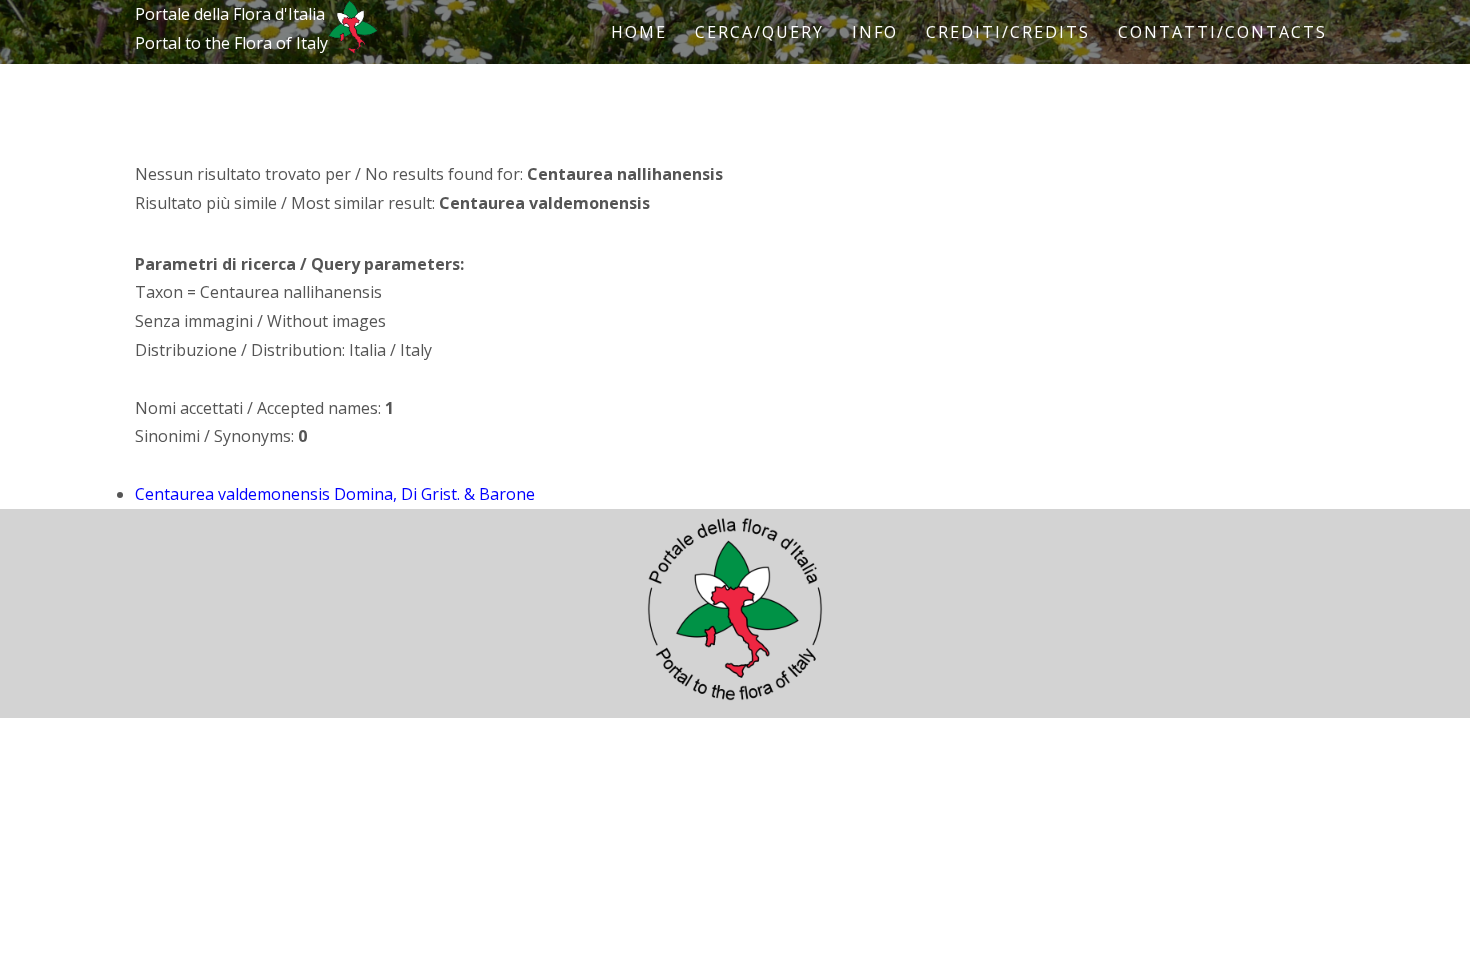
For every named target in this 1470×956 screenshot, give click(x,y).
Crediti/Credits (1008, 32)
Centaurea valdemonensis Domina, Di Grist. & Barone (335, 494)
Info (875, 32)
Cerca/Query (759, 32)
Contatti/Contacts (1222, 32)
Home (639, 32)
